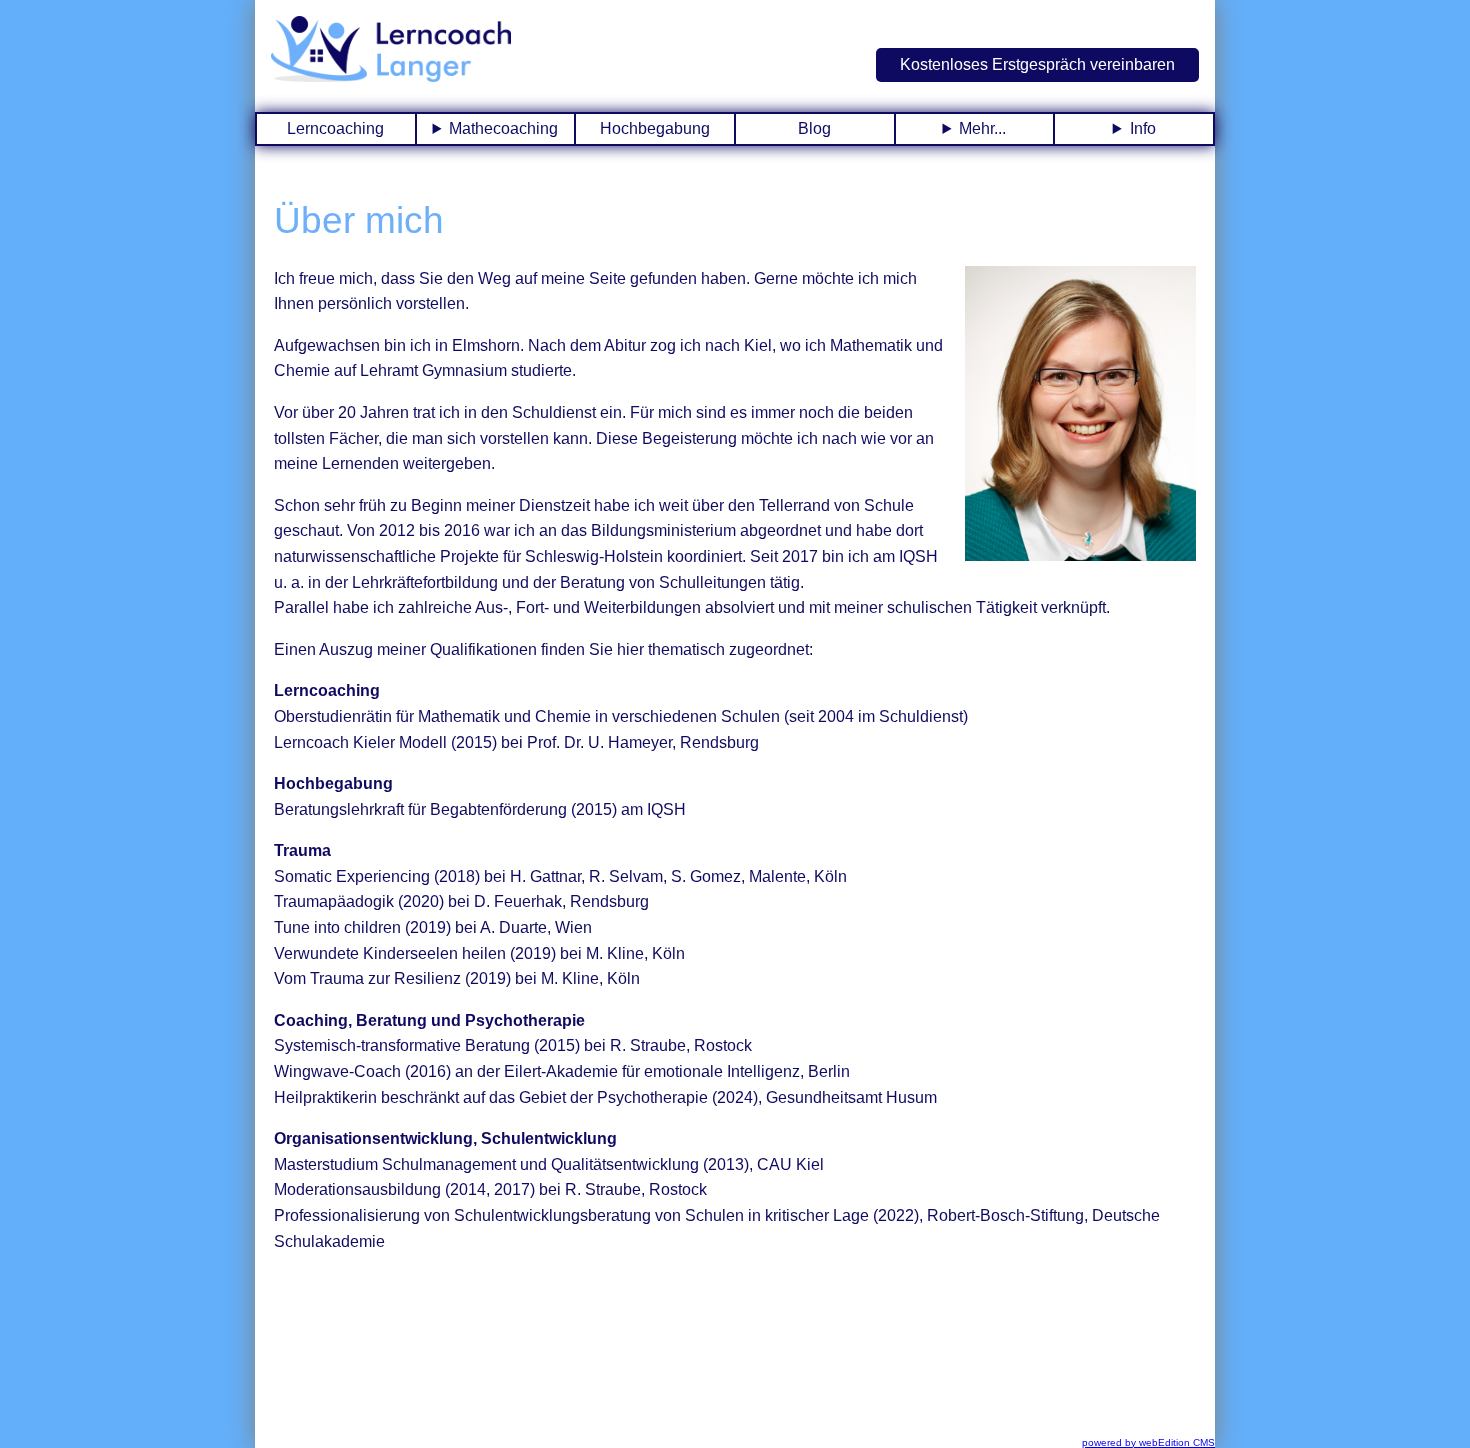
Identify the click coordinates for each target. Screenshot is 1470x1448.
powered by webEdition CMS (1148, 1442)
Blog (814, 128)
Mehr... (982, 128)
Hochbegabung (655, 128)
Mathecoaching (503, 128)
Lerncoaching (335, 128)
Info (1143, 128)
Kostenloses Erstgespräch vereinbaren (1037, 64)
